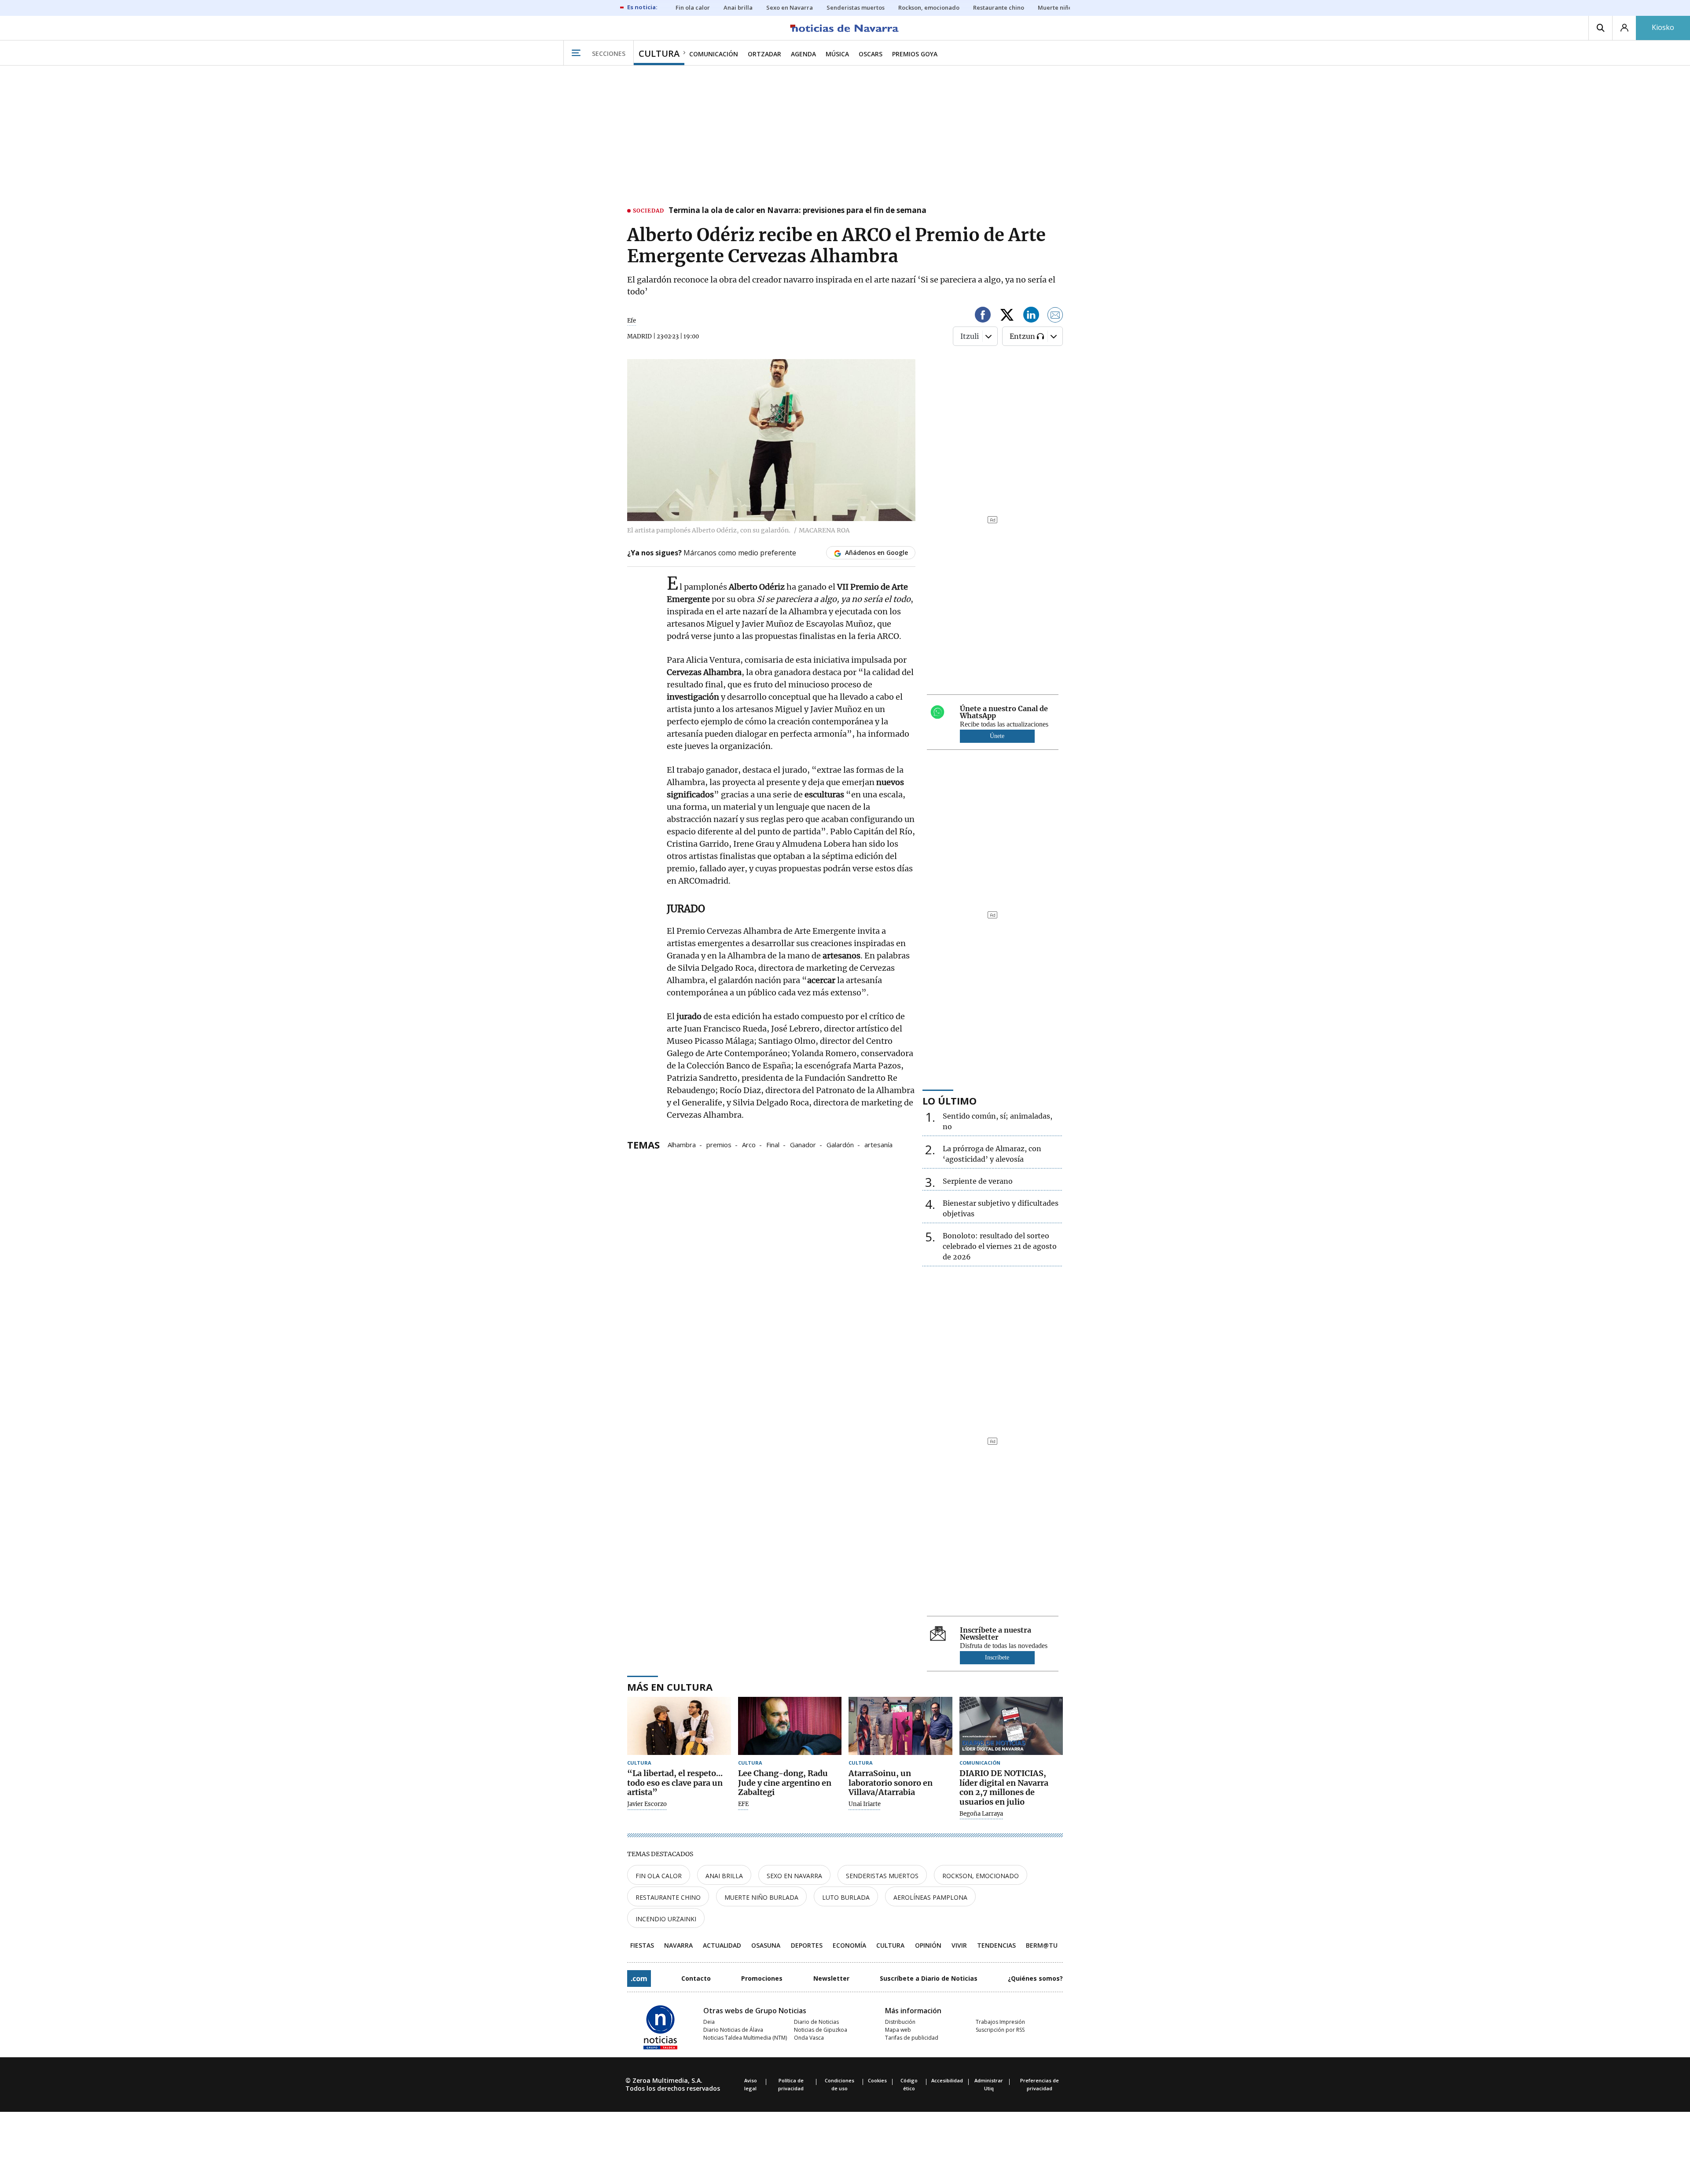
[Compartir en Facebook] (983, 316)
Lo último (950, 1101)
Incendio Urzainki (666, 1919)
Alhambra (682, 1144)
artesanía (878, 1144)
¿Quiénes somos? (1035, 1978)
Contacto (696, 1978)
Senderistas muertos (882, 1876)
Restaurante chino (668, 1897)
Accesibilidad (947, 2080)
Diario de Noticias (816, 2022)
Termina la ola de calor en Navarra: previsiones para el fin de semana (797, 211)
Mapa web (898, 2030)
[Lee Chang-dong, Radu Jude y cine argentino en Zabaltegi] (790, 1726)
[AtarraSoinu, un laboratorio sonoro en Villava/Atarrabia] (900, 1726)
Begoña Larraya (981, 1814)
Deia (709, 2022)
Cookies (877, 2080)
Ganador (803, 1144)
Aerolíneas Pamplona (930, 1897)
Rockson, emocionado (981, 1876)
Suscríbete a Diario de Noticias (929, 1978)
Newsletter (831, 1978)
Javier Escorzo (647, 1804)
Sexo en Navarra (794, 1876)
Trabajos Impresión (1000, 2022)
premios (719, 1144)
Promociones (762, 1978)
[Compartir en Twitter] (1007, 316)
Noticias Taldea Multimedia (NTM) (745, 2038)
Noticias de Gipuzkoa (821, 2030)
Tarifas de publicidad (912, 2038)
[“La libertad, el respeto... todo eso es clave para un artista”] (679, 1726)
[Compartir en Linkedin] (1031, 316)
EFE (743, 1804)
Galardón (840, 1144)
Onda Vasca (809, 2038)
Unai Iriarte (865, 1804)
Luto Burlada (846, 1897)
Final (773, 1144)
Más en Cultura (670, 1687)
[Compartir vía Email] (1055, 316)
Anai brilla (724, 1876)
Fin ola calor (659, 1876)
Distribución (900, 2022)
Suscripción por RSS (1000, 2030)
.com (639, 1978)
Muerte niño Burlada (761, 1897)
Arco (749, 1144)
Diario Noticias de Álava (733, 2030)
